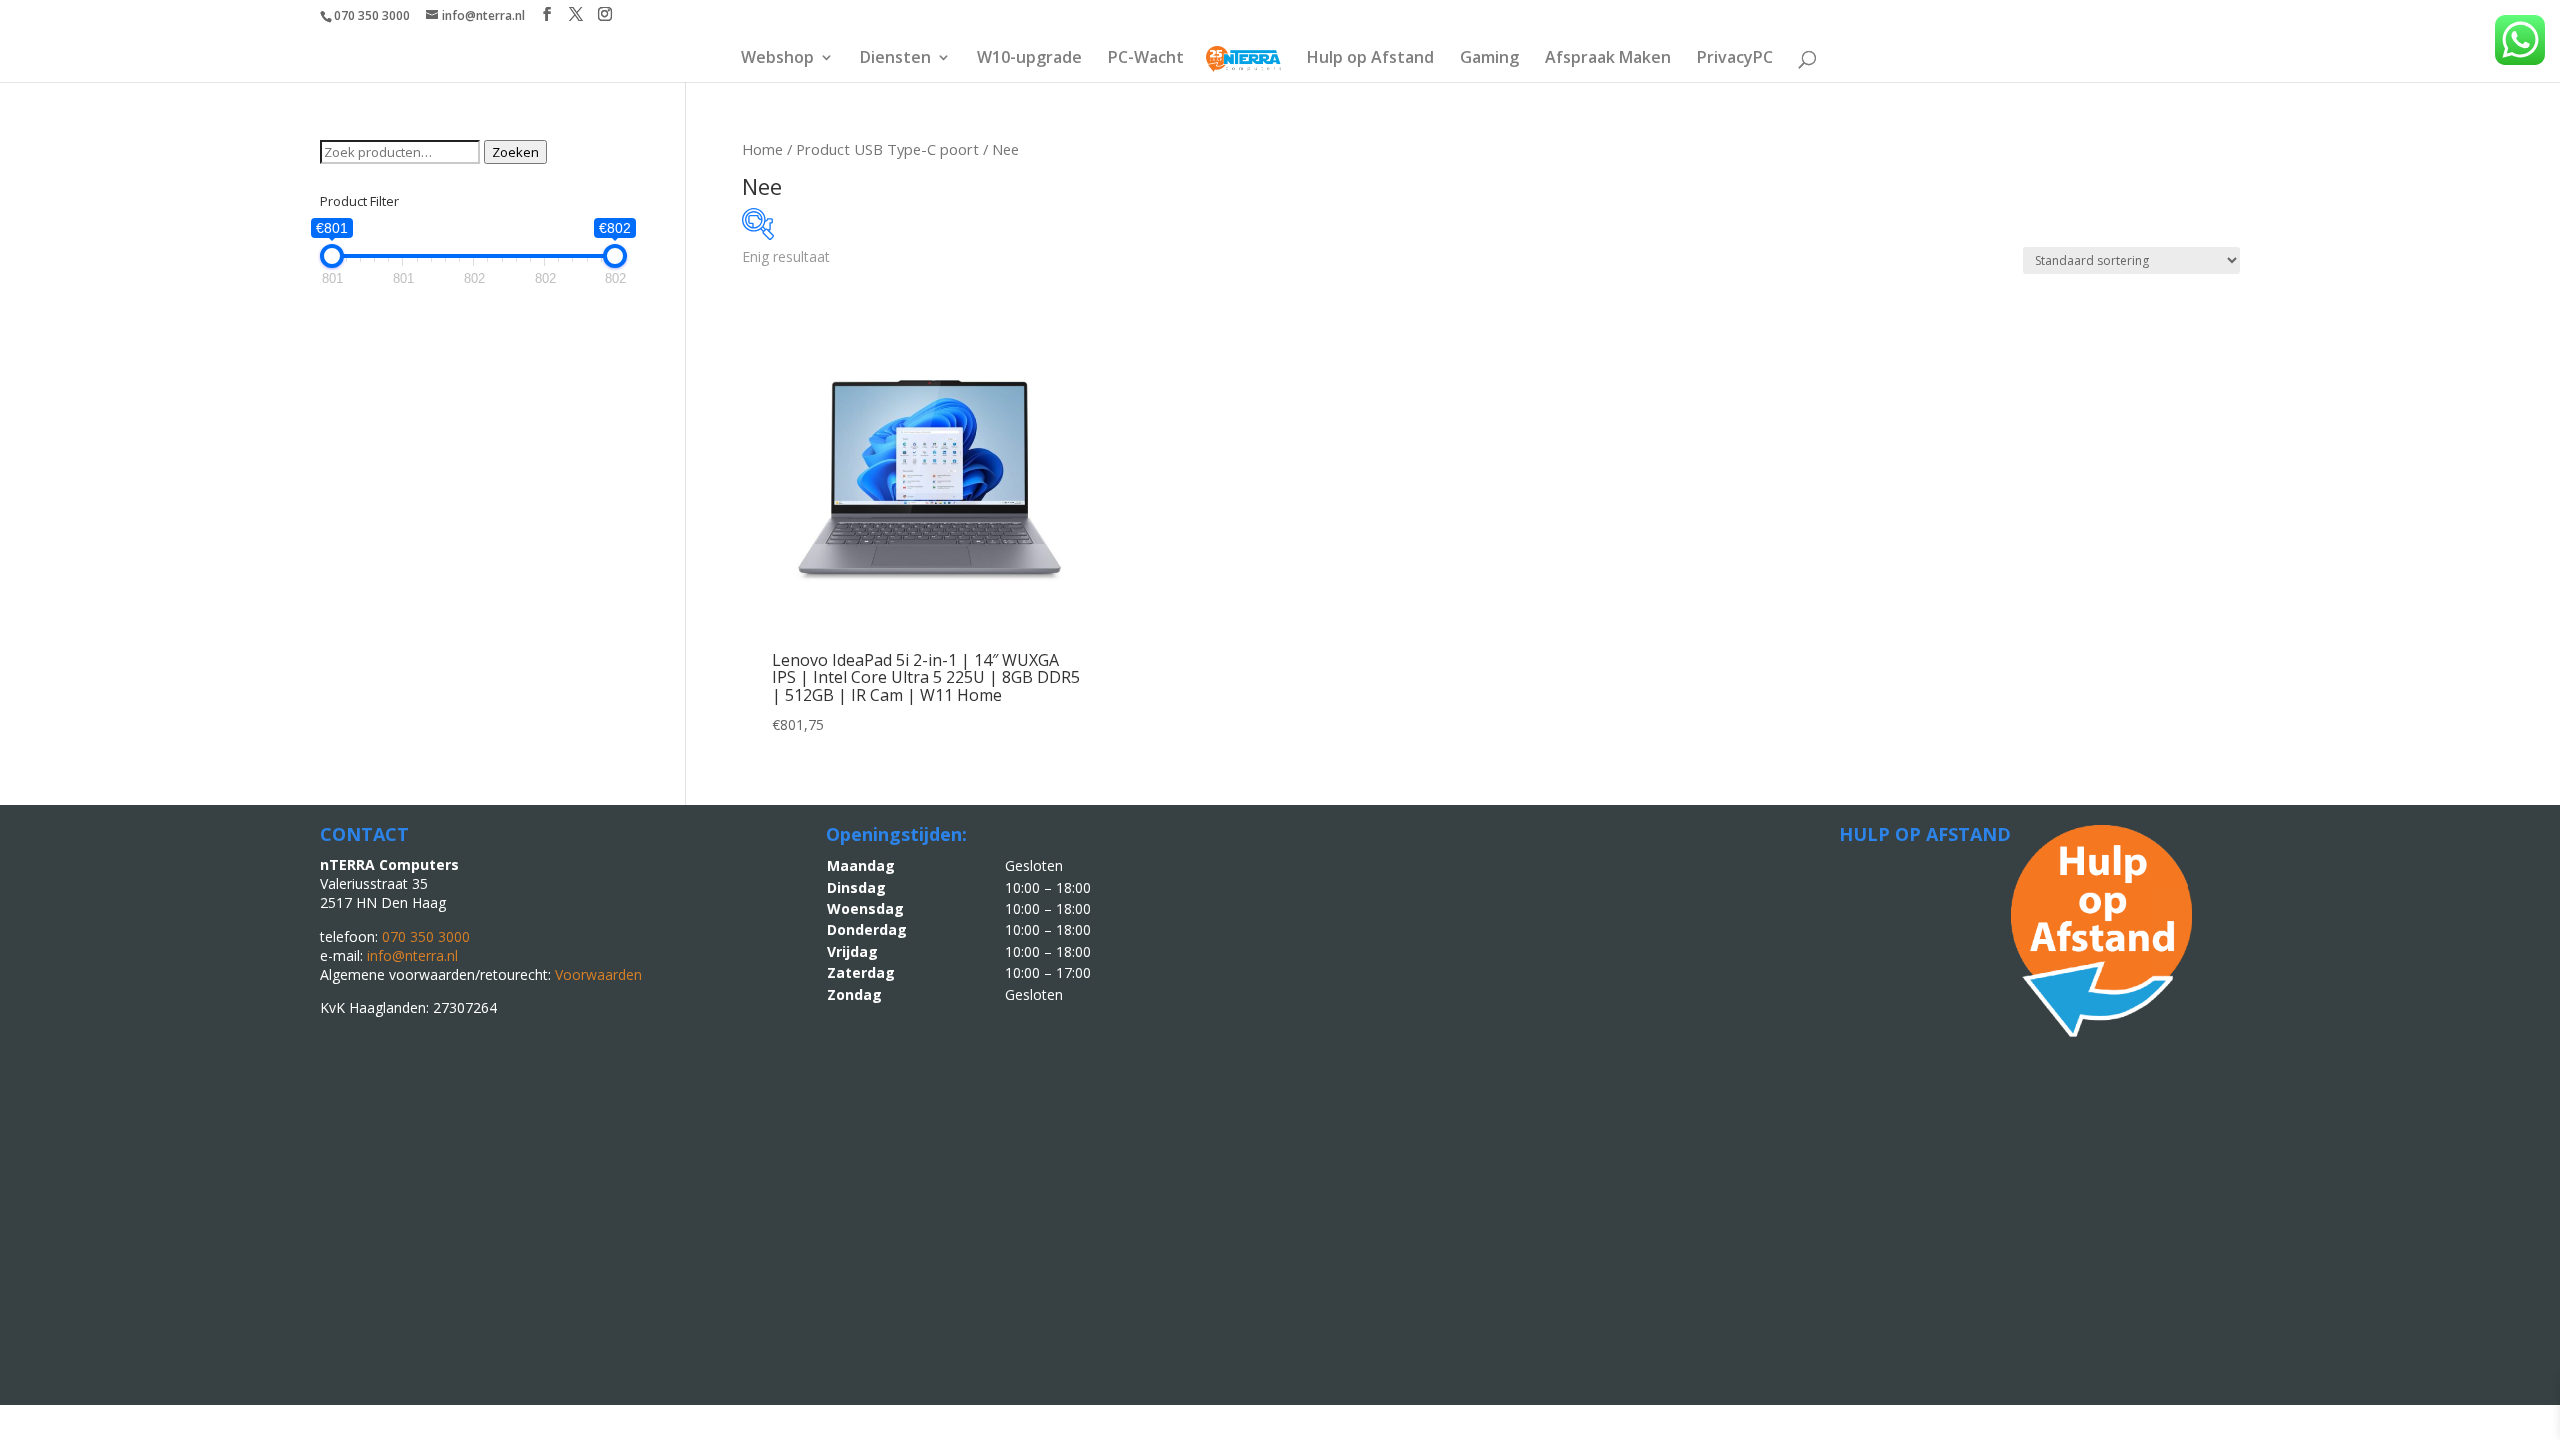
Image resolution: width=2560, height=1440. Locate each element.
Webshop (777, 59)
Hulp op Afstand (1370, 59)
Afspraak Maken (1608, 59)
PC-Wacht (1146, 59)
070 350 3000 (372, 15)
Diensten (895, 59)
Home (762, 149)
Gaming (1489, 59)
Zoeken (515, 152)
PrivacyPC (1735, 59)
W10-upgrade (1029, 59)
